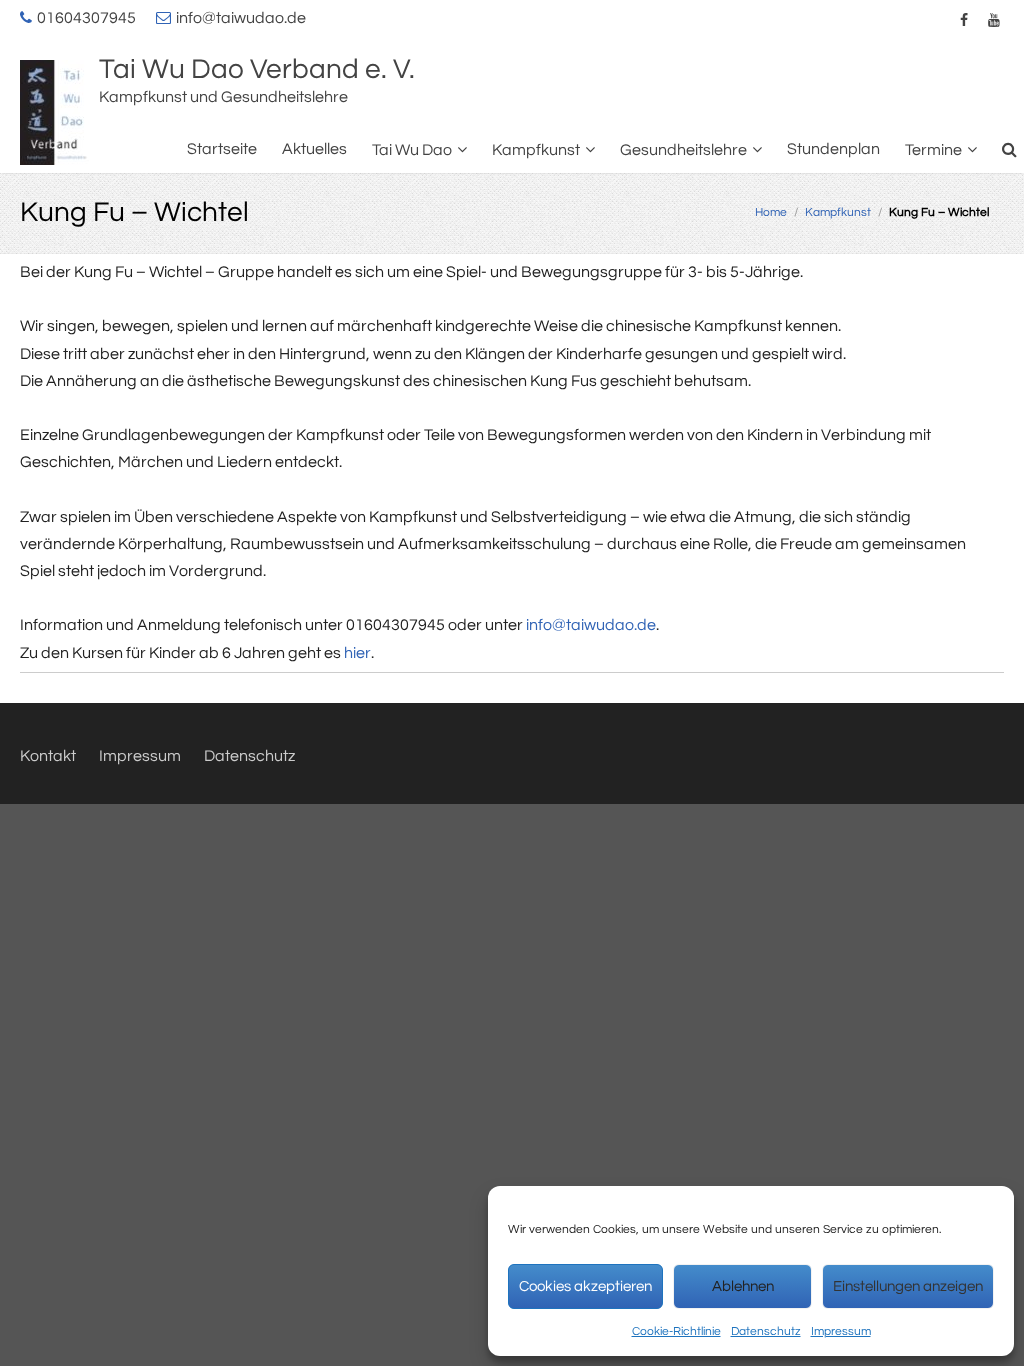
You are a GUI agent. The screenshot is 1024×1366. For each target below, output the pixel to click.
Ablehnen (743, 1286)
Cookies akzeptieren (585, 1286)
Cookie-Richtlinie (676, 1331)
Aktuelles (314, 149)
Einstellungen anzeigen (908, 1286)
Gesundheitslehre (683, 150)
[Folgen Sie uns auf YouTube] (994, 20)
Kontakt (48, 756)
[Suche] (1010, 149)
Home (771, 212)
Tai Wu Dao (412, 150)
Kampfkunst (536, 150)
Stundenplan (833, 149)
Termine (933, 150)
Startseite (222, 149)
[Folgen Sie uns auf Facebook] (964, 20)
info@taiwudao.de (241, 18)
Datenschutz (766, 1331)
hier (357, 653)
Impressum (841, 1331)
